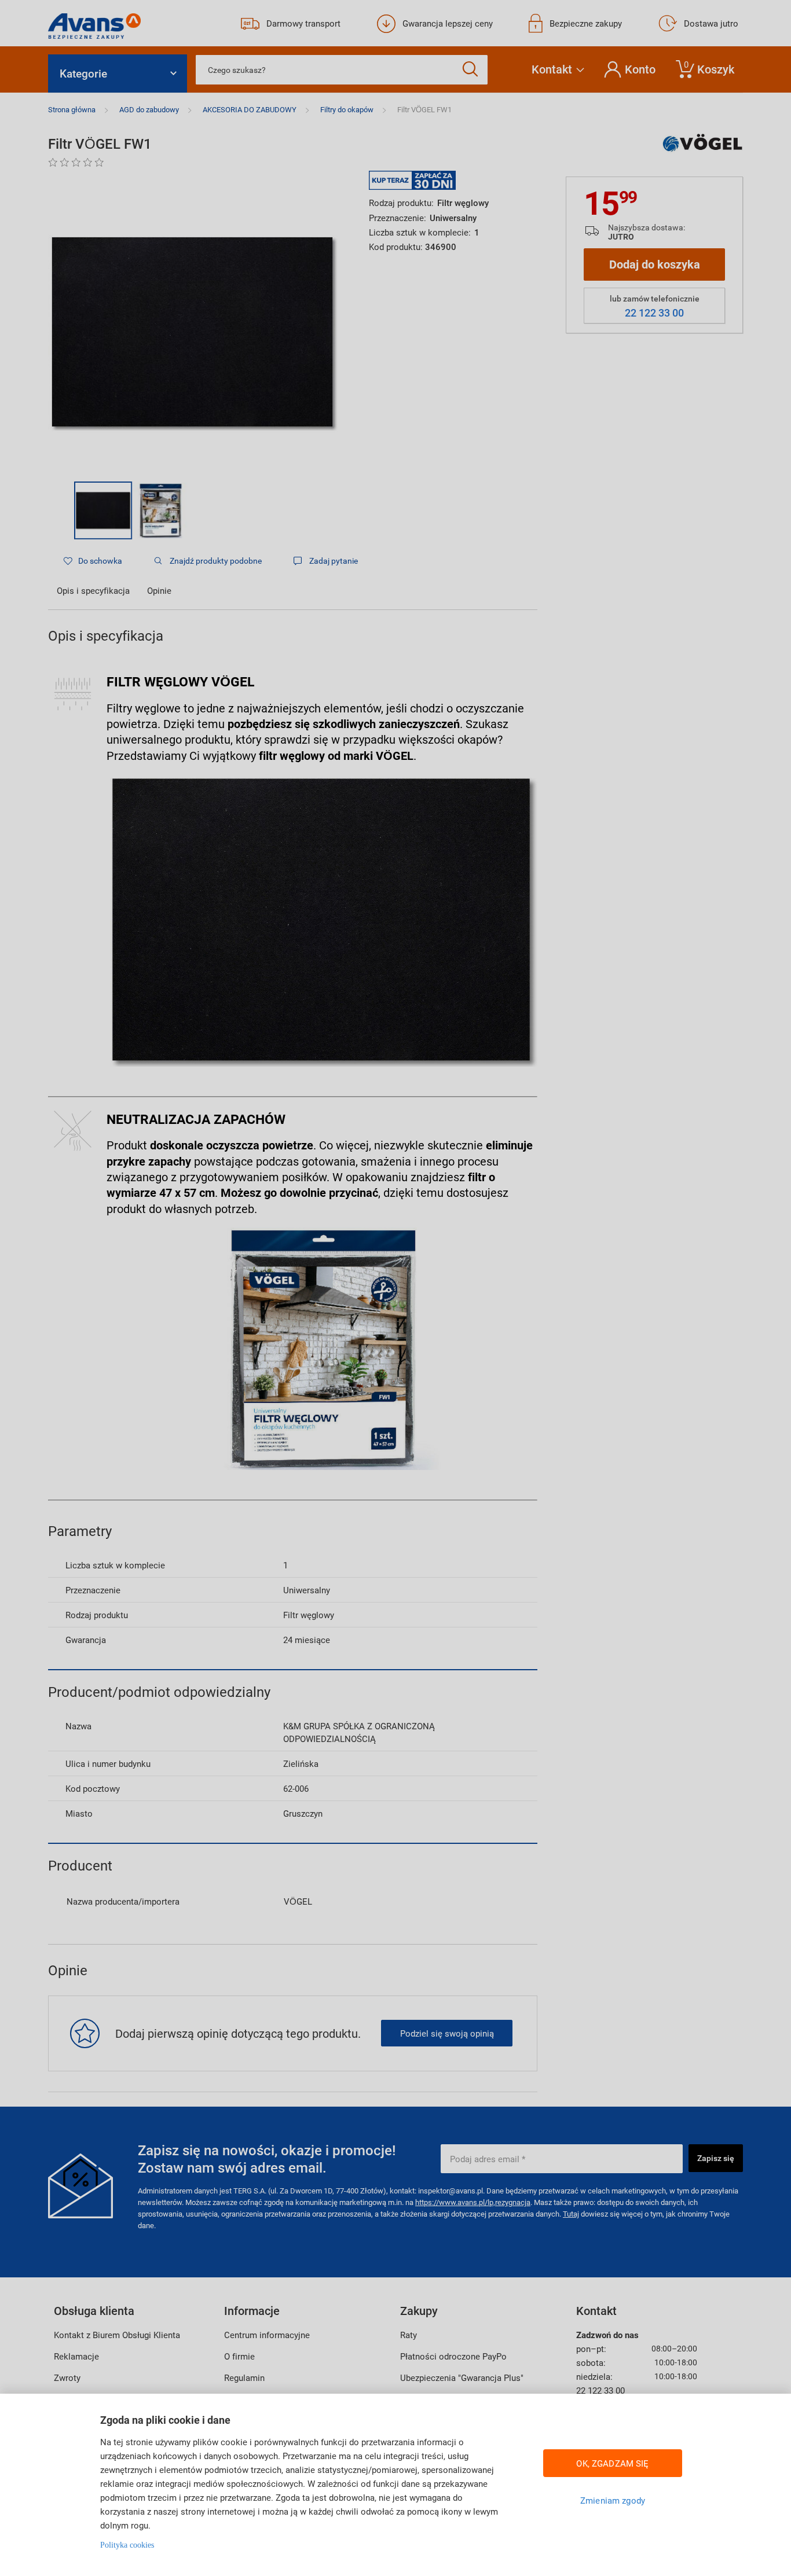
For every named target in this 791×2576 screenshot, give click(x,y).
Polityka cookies (127, 2545)
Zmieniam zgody (613, 2500)
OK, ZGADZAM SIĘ (612, 2463)
